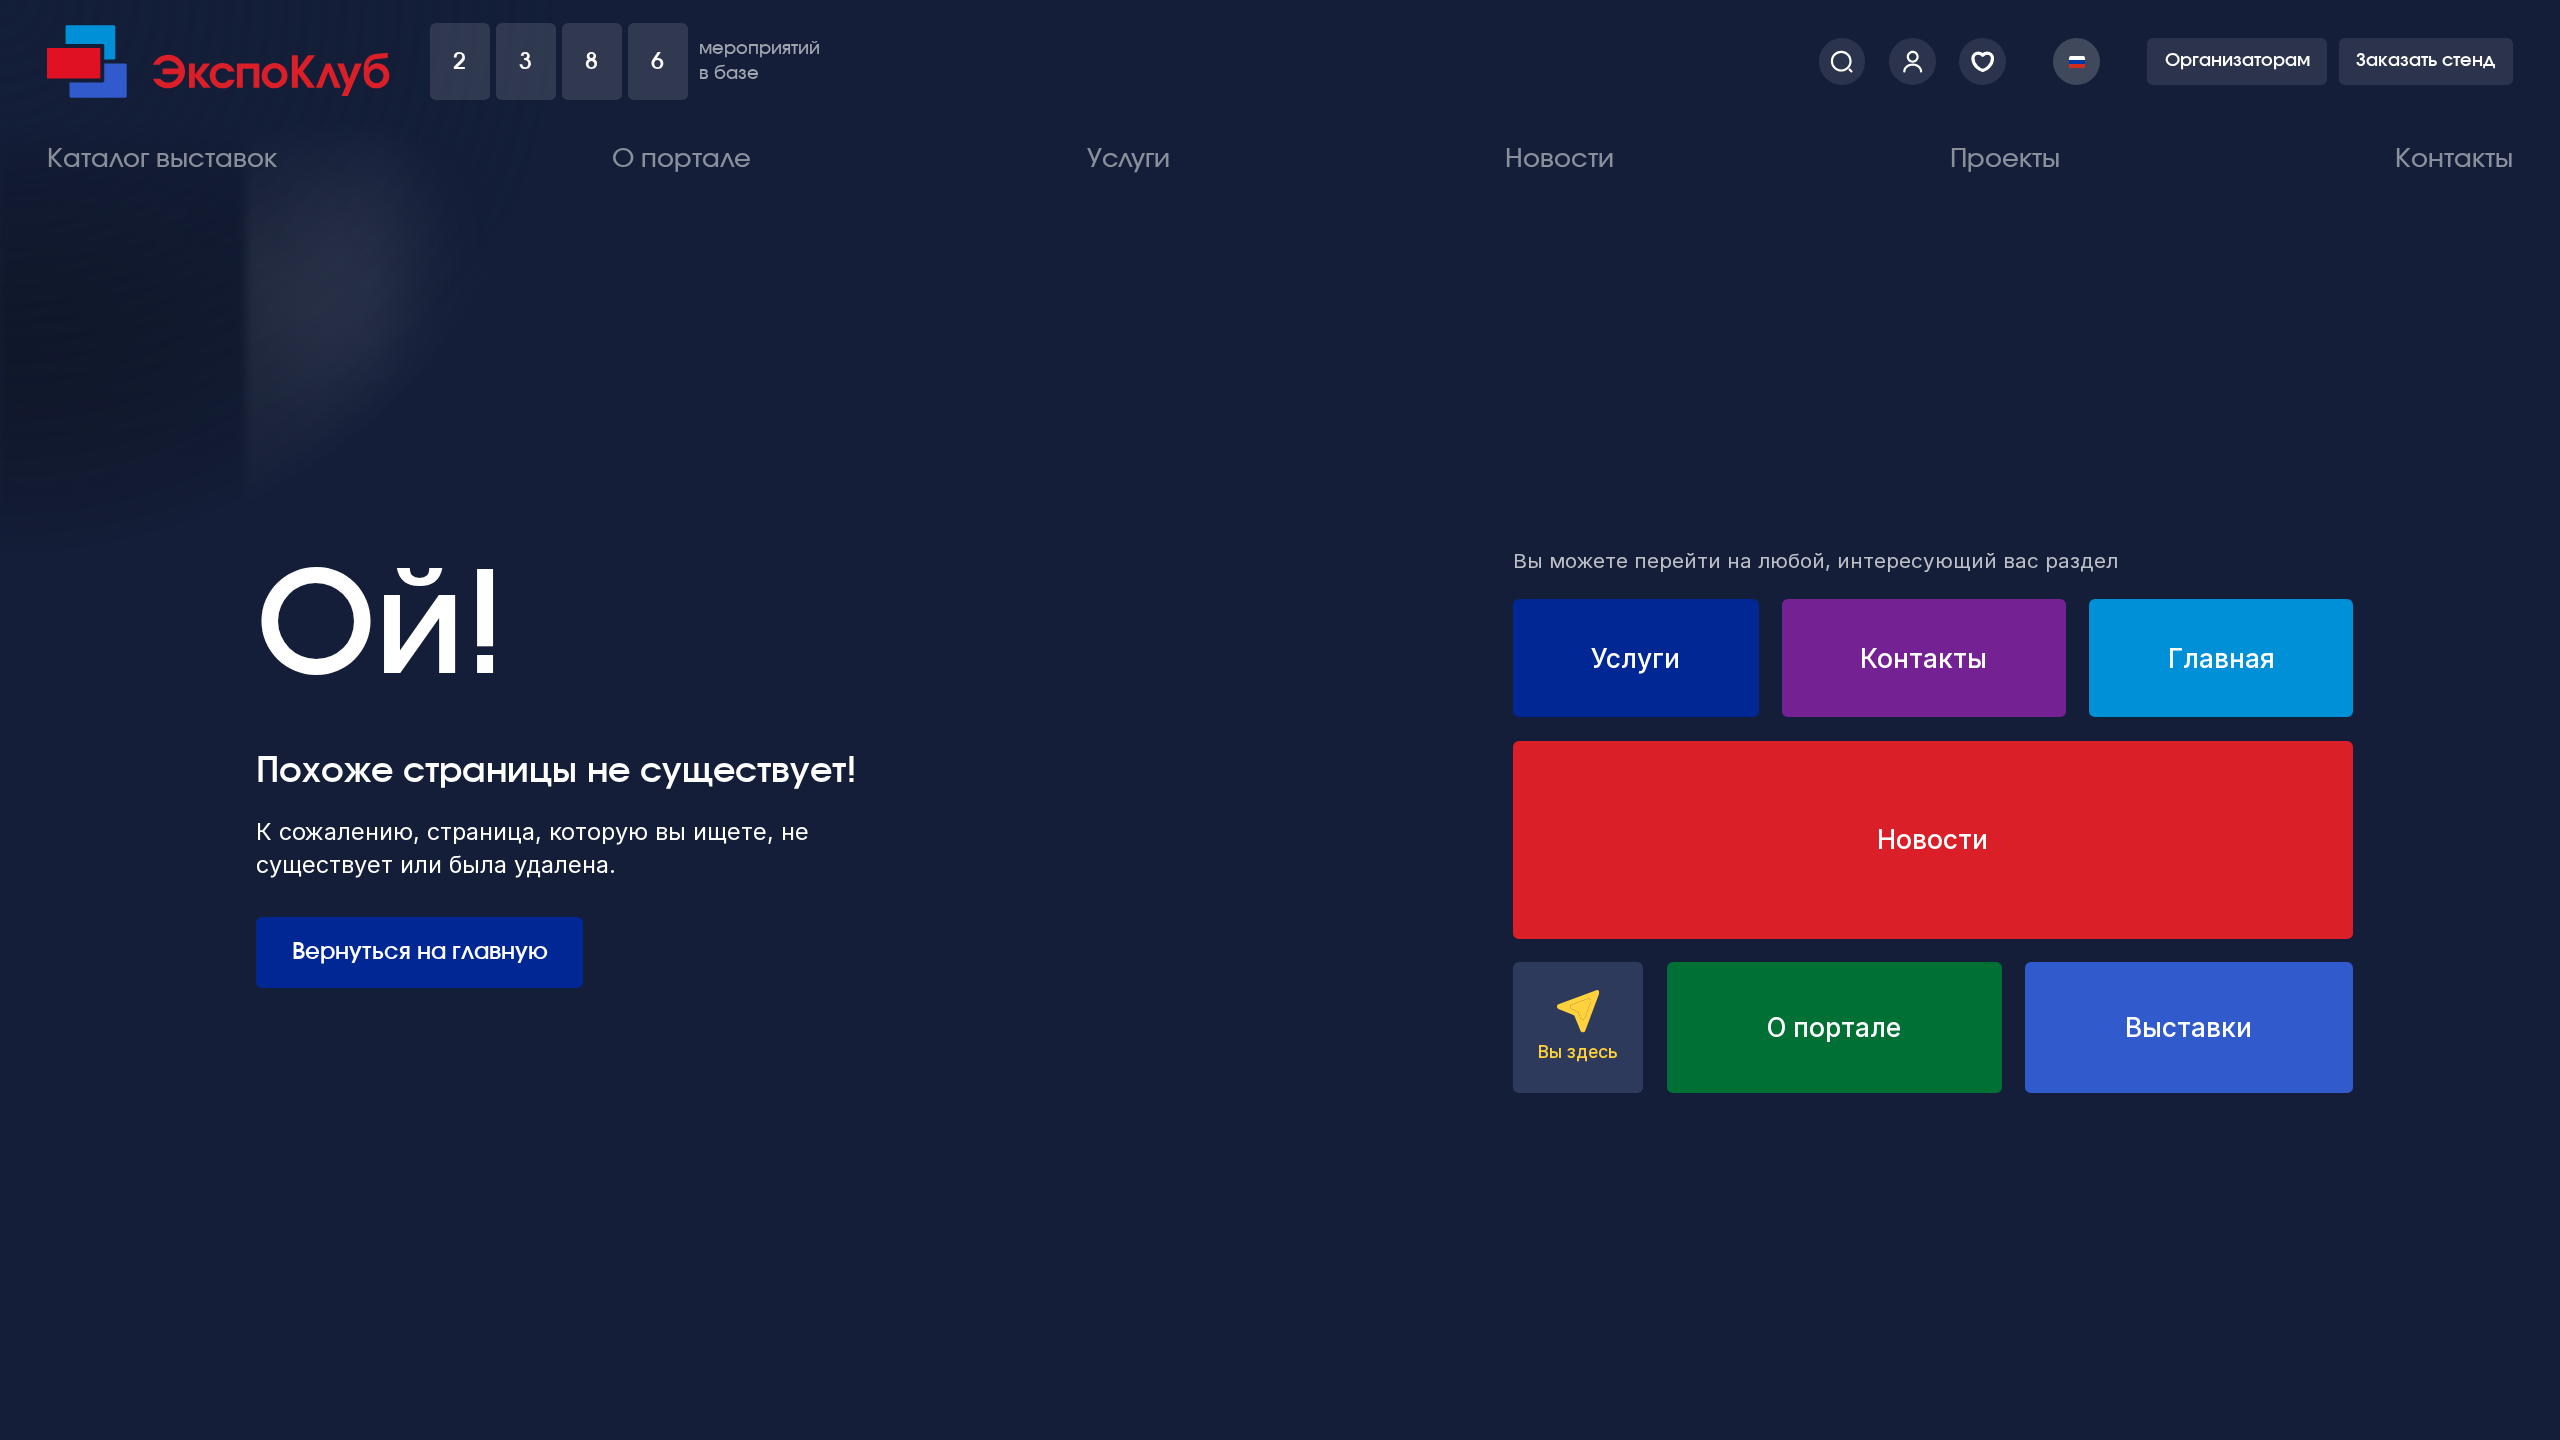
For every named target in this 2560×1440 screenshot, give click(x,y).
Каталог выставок (162, 159)
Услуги (1128, 159)
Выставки (2188, 1027)
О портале (681, 159)
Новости (1559, 159)
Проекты (2005, 159)
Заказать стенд (2425, 61)
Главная (2221, 658)
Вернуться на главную (420, 952)
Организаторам (2237, 61)
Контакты (2454, 159)
